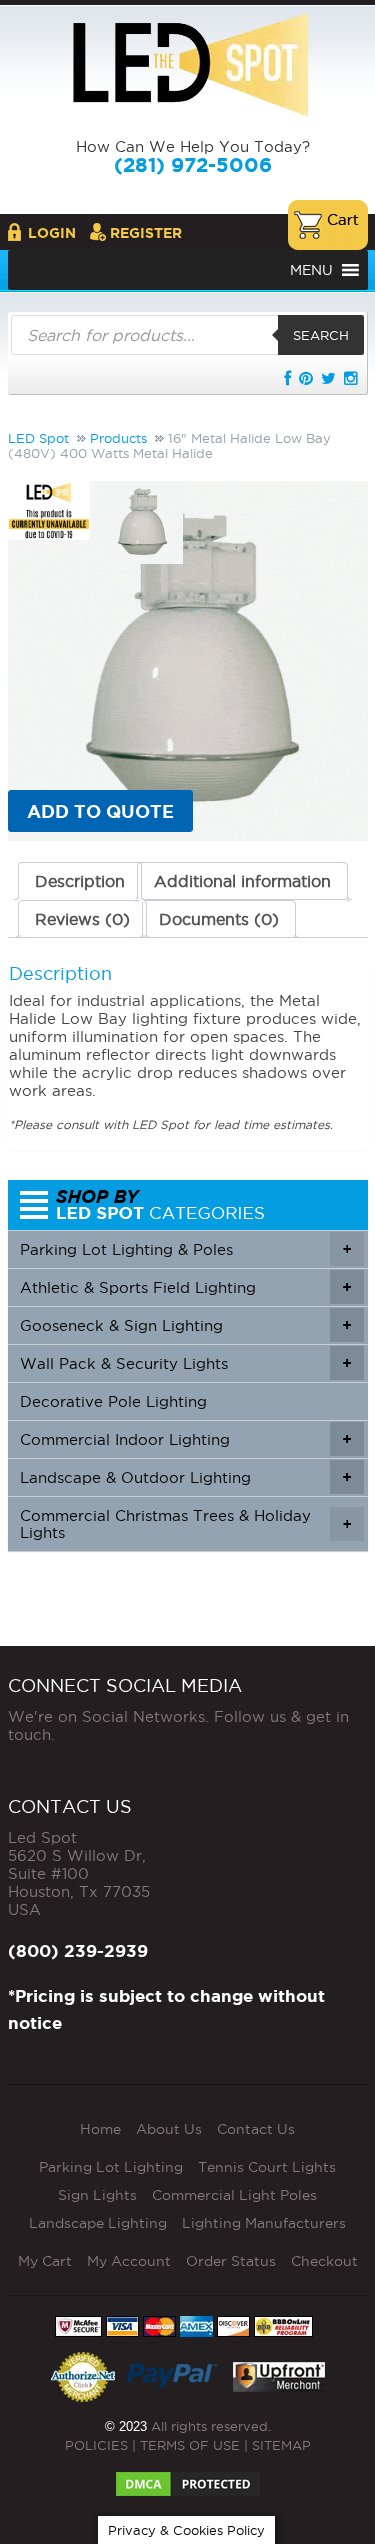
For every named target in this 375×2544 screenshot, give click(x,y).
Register (146, 233)
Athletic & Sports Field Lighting (185, 1287)
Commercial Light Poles (234, 2195)
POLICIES (96, 2445)
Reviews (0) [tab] (82, 919)
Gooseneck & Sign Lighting (185, 1325)
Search (321, 335)
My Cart (45, 2261)
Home (100, 2129)
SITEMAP (281, 2445)
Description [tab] (80, 881)
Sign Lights (97, 2195)
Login (52, 233)
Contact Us (256, 2129)
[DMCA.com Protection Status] (188, 2478)
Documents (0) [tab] (219, 919)
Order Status (231, 2261)
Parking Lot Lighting (111, 2167)
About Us (169, 2129)
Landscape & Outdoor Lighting (185, 1477)
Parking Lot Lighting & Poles (185, 1249)
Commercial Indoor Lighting (185, 1439)
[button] (311, 270)
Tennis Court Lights (267, 2167)
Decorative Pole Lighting (113, 1401)
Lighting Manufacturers (264, 2223)
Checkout (324, 2261)
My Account (129, 2261)
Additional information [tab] (242, 881)
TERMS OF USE (190, 2445)
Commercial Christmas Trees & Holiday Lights (185, 1524)
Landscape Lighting (98, 2223)
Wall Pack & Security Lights (185, 1363)
